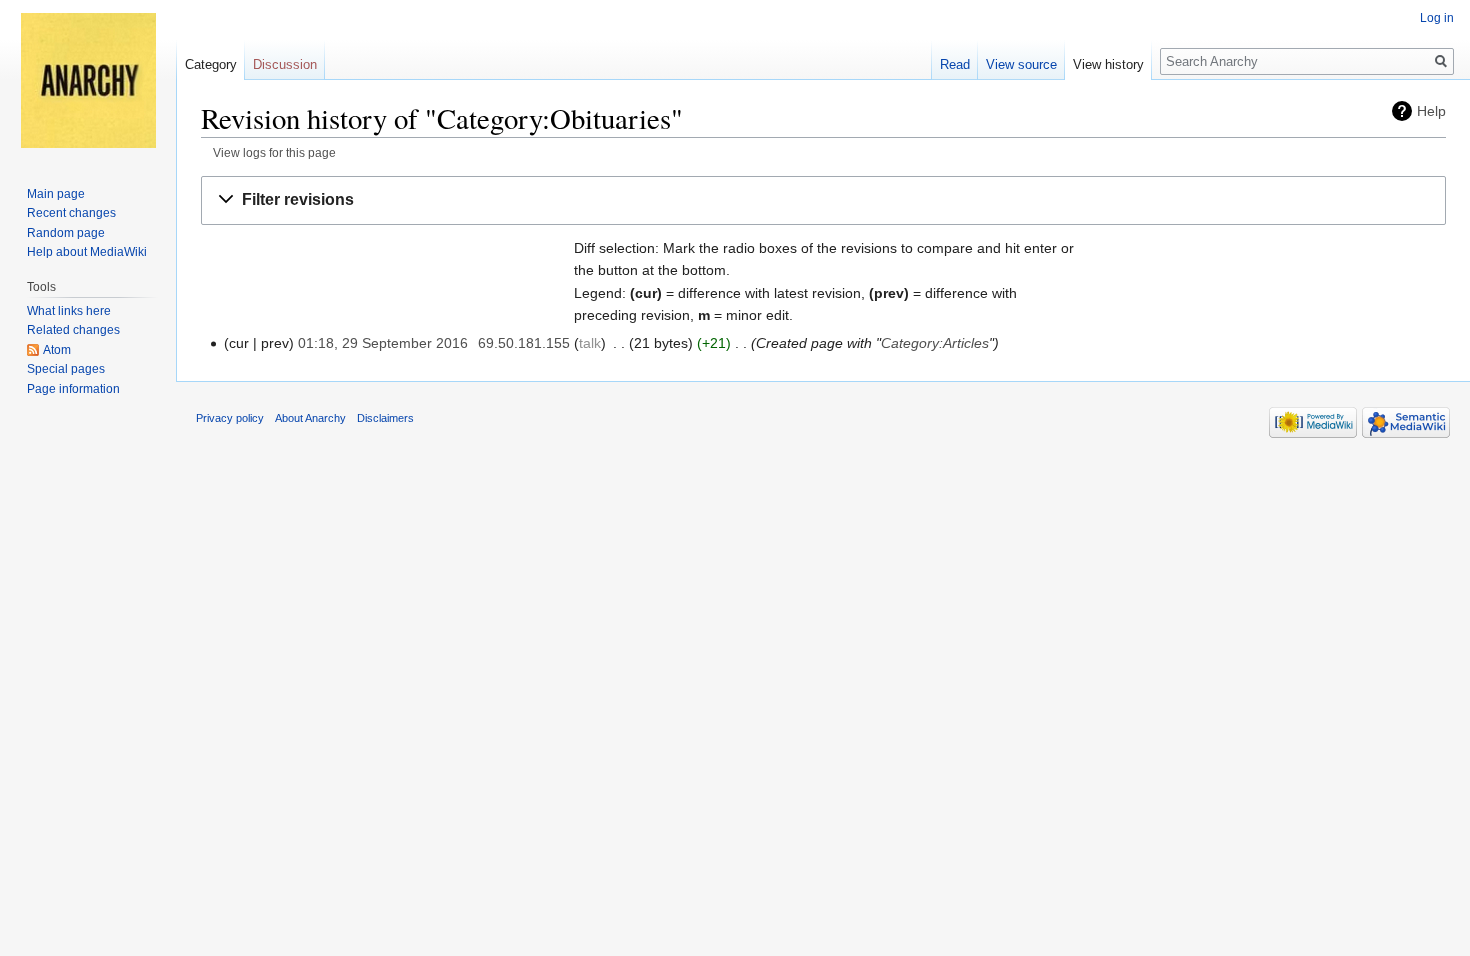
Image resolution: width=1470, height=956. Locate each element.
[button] (823, 200)
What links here (69, 311)
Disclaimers (385, 418)
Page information (73, 389)
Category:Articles (935, 343)
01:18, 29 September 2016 (383, 343)
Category (211, 64)
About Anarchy (310, 418)
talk (590, 343)
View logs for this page (274, 152)
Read (955, 64)
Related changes (73, 330)
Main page (56, 194)
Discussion (285, 64)
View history (1108, 64)
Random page (66, 233)
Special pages (66, 369)
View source (1021, 64)
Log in (1437, 18)
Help (1431, 111)
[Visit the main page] (88, 80)
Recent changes (71, 213)
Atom (57, 350)
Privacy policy (230, 418)
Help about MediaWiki (87, 252)
